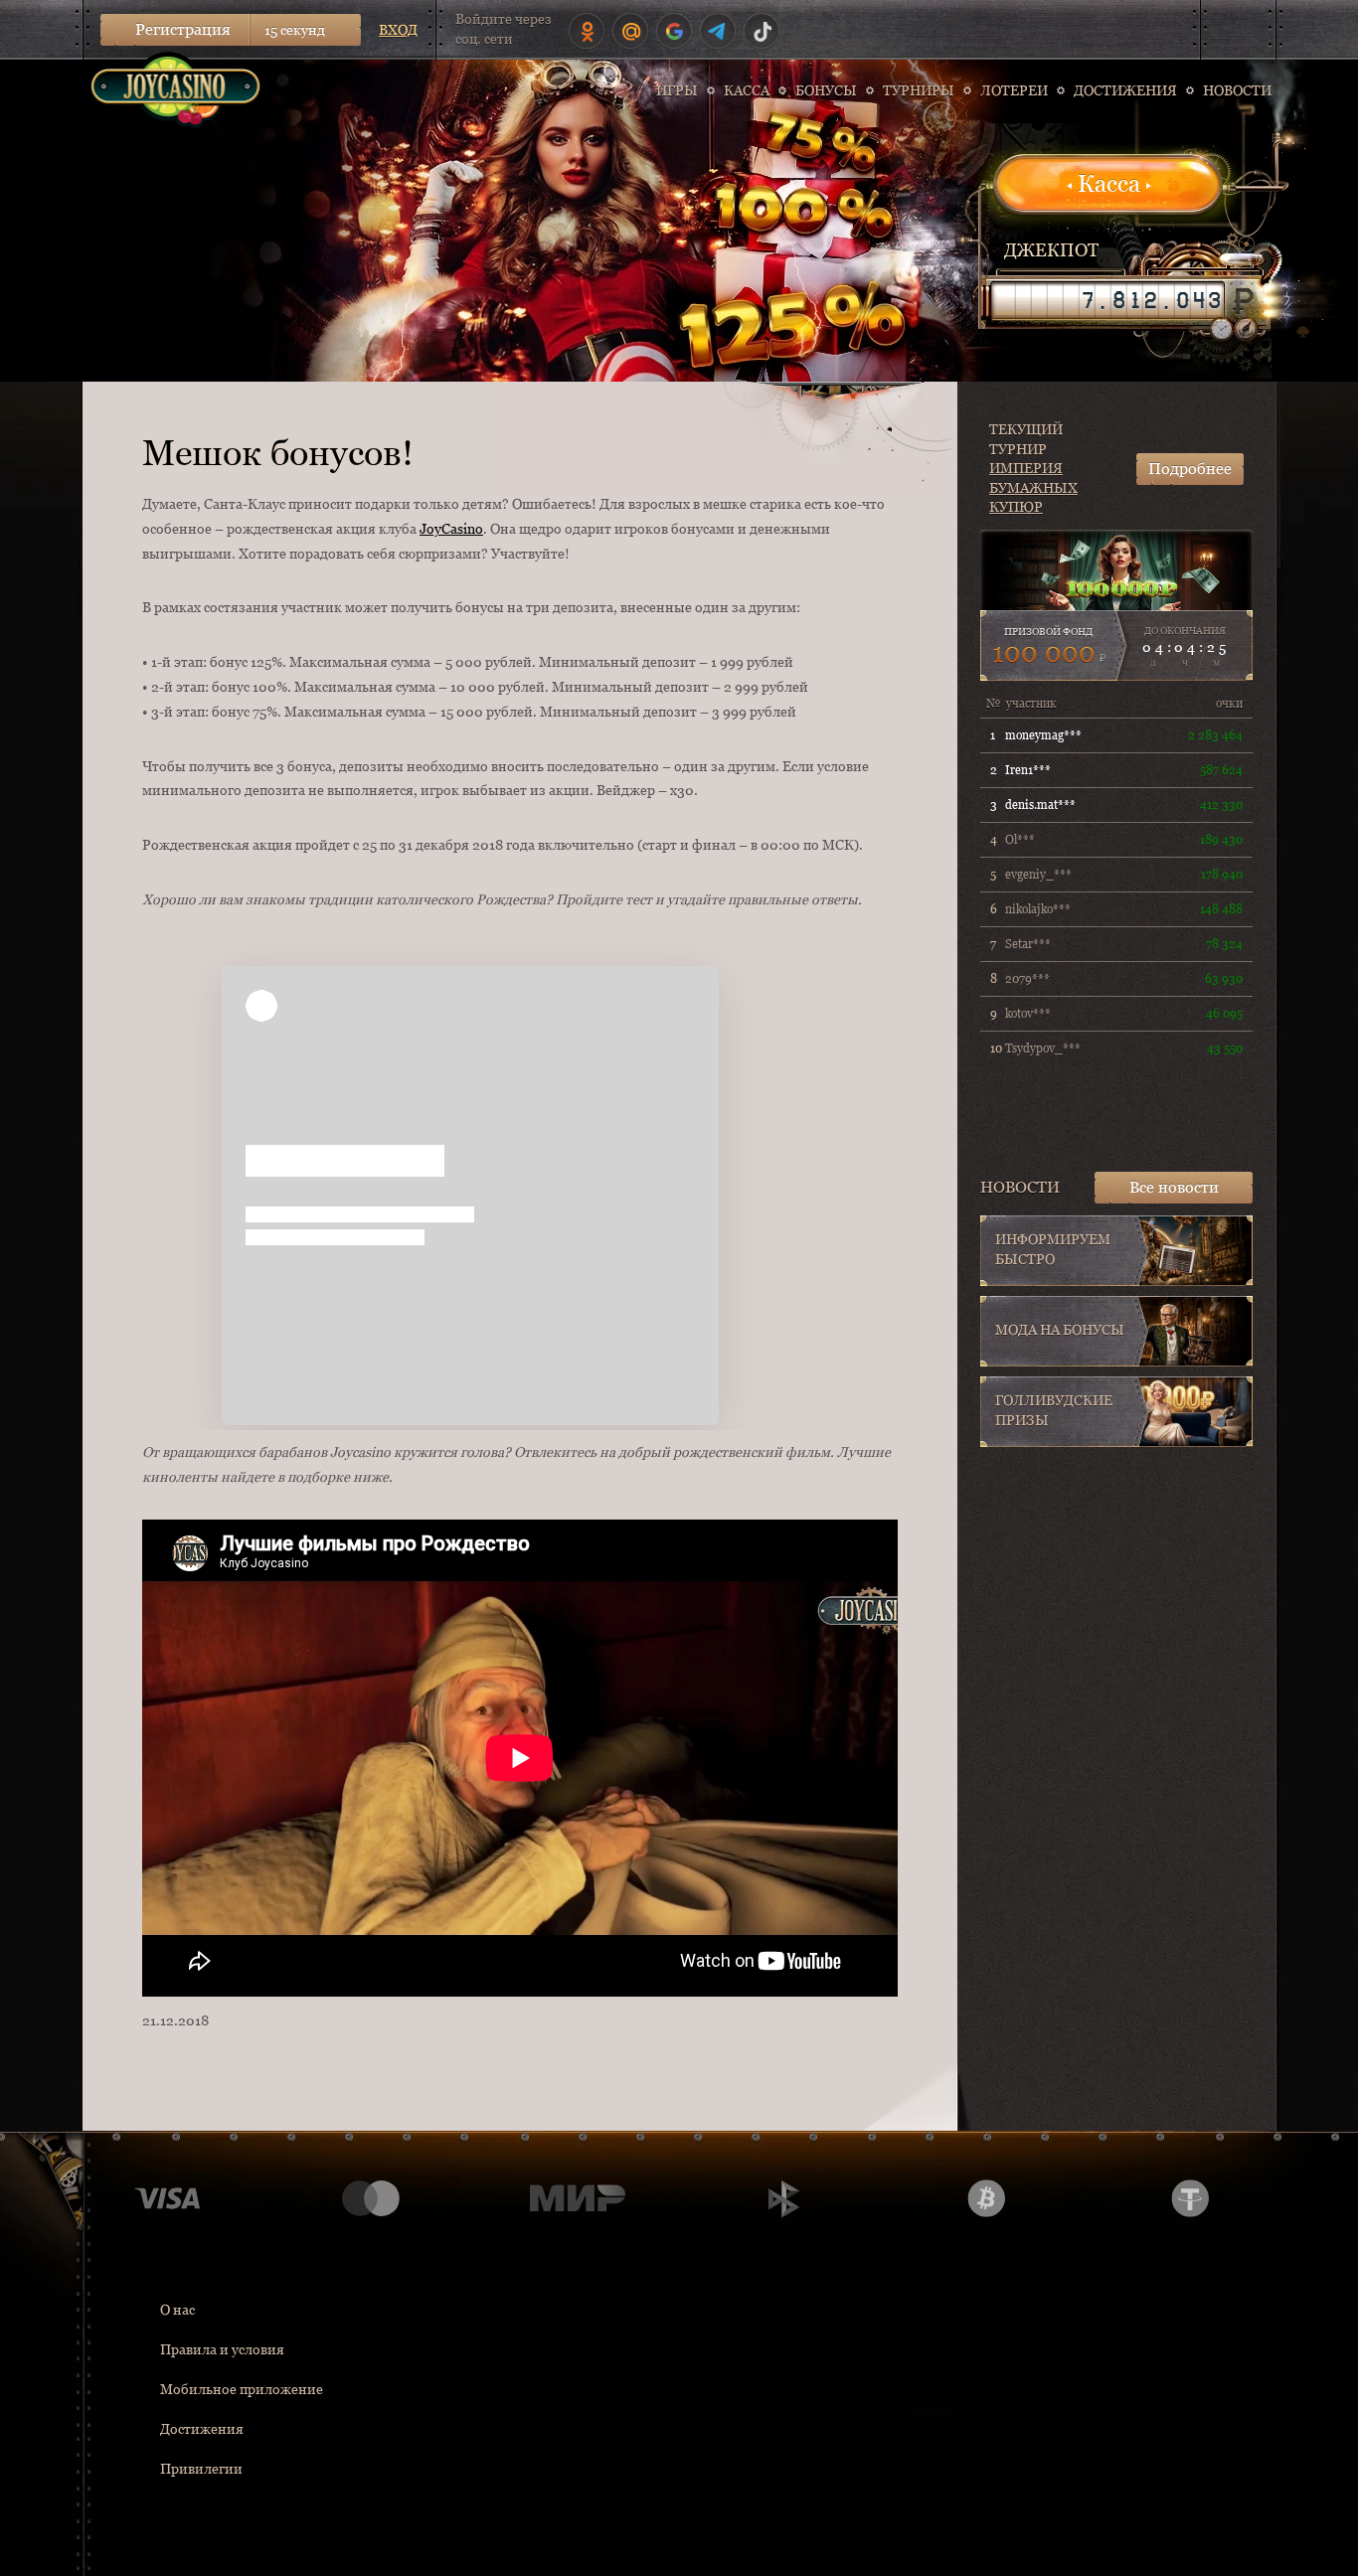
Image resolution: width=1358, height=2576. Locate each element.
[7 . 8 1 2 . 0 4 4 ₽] (1107, 300)
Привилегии (201, 2469)
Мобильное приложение (242, 2389)
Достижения (202, 2429)
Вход (398, 30)
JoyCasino (451, 529)
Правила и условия (222, 2349)
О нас (177, 2310)
